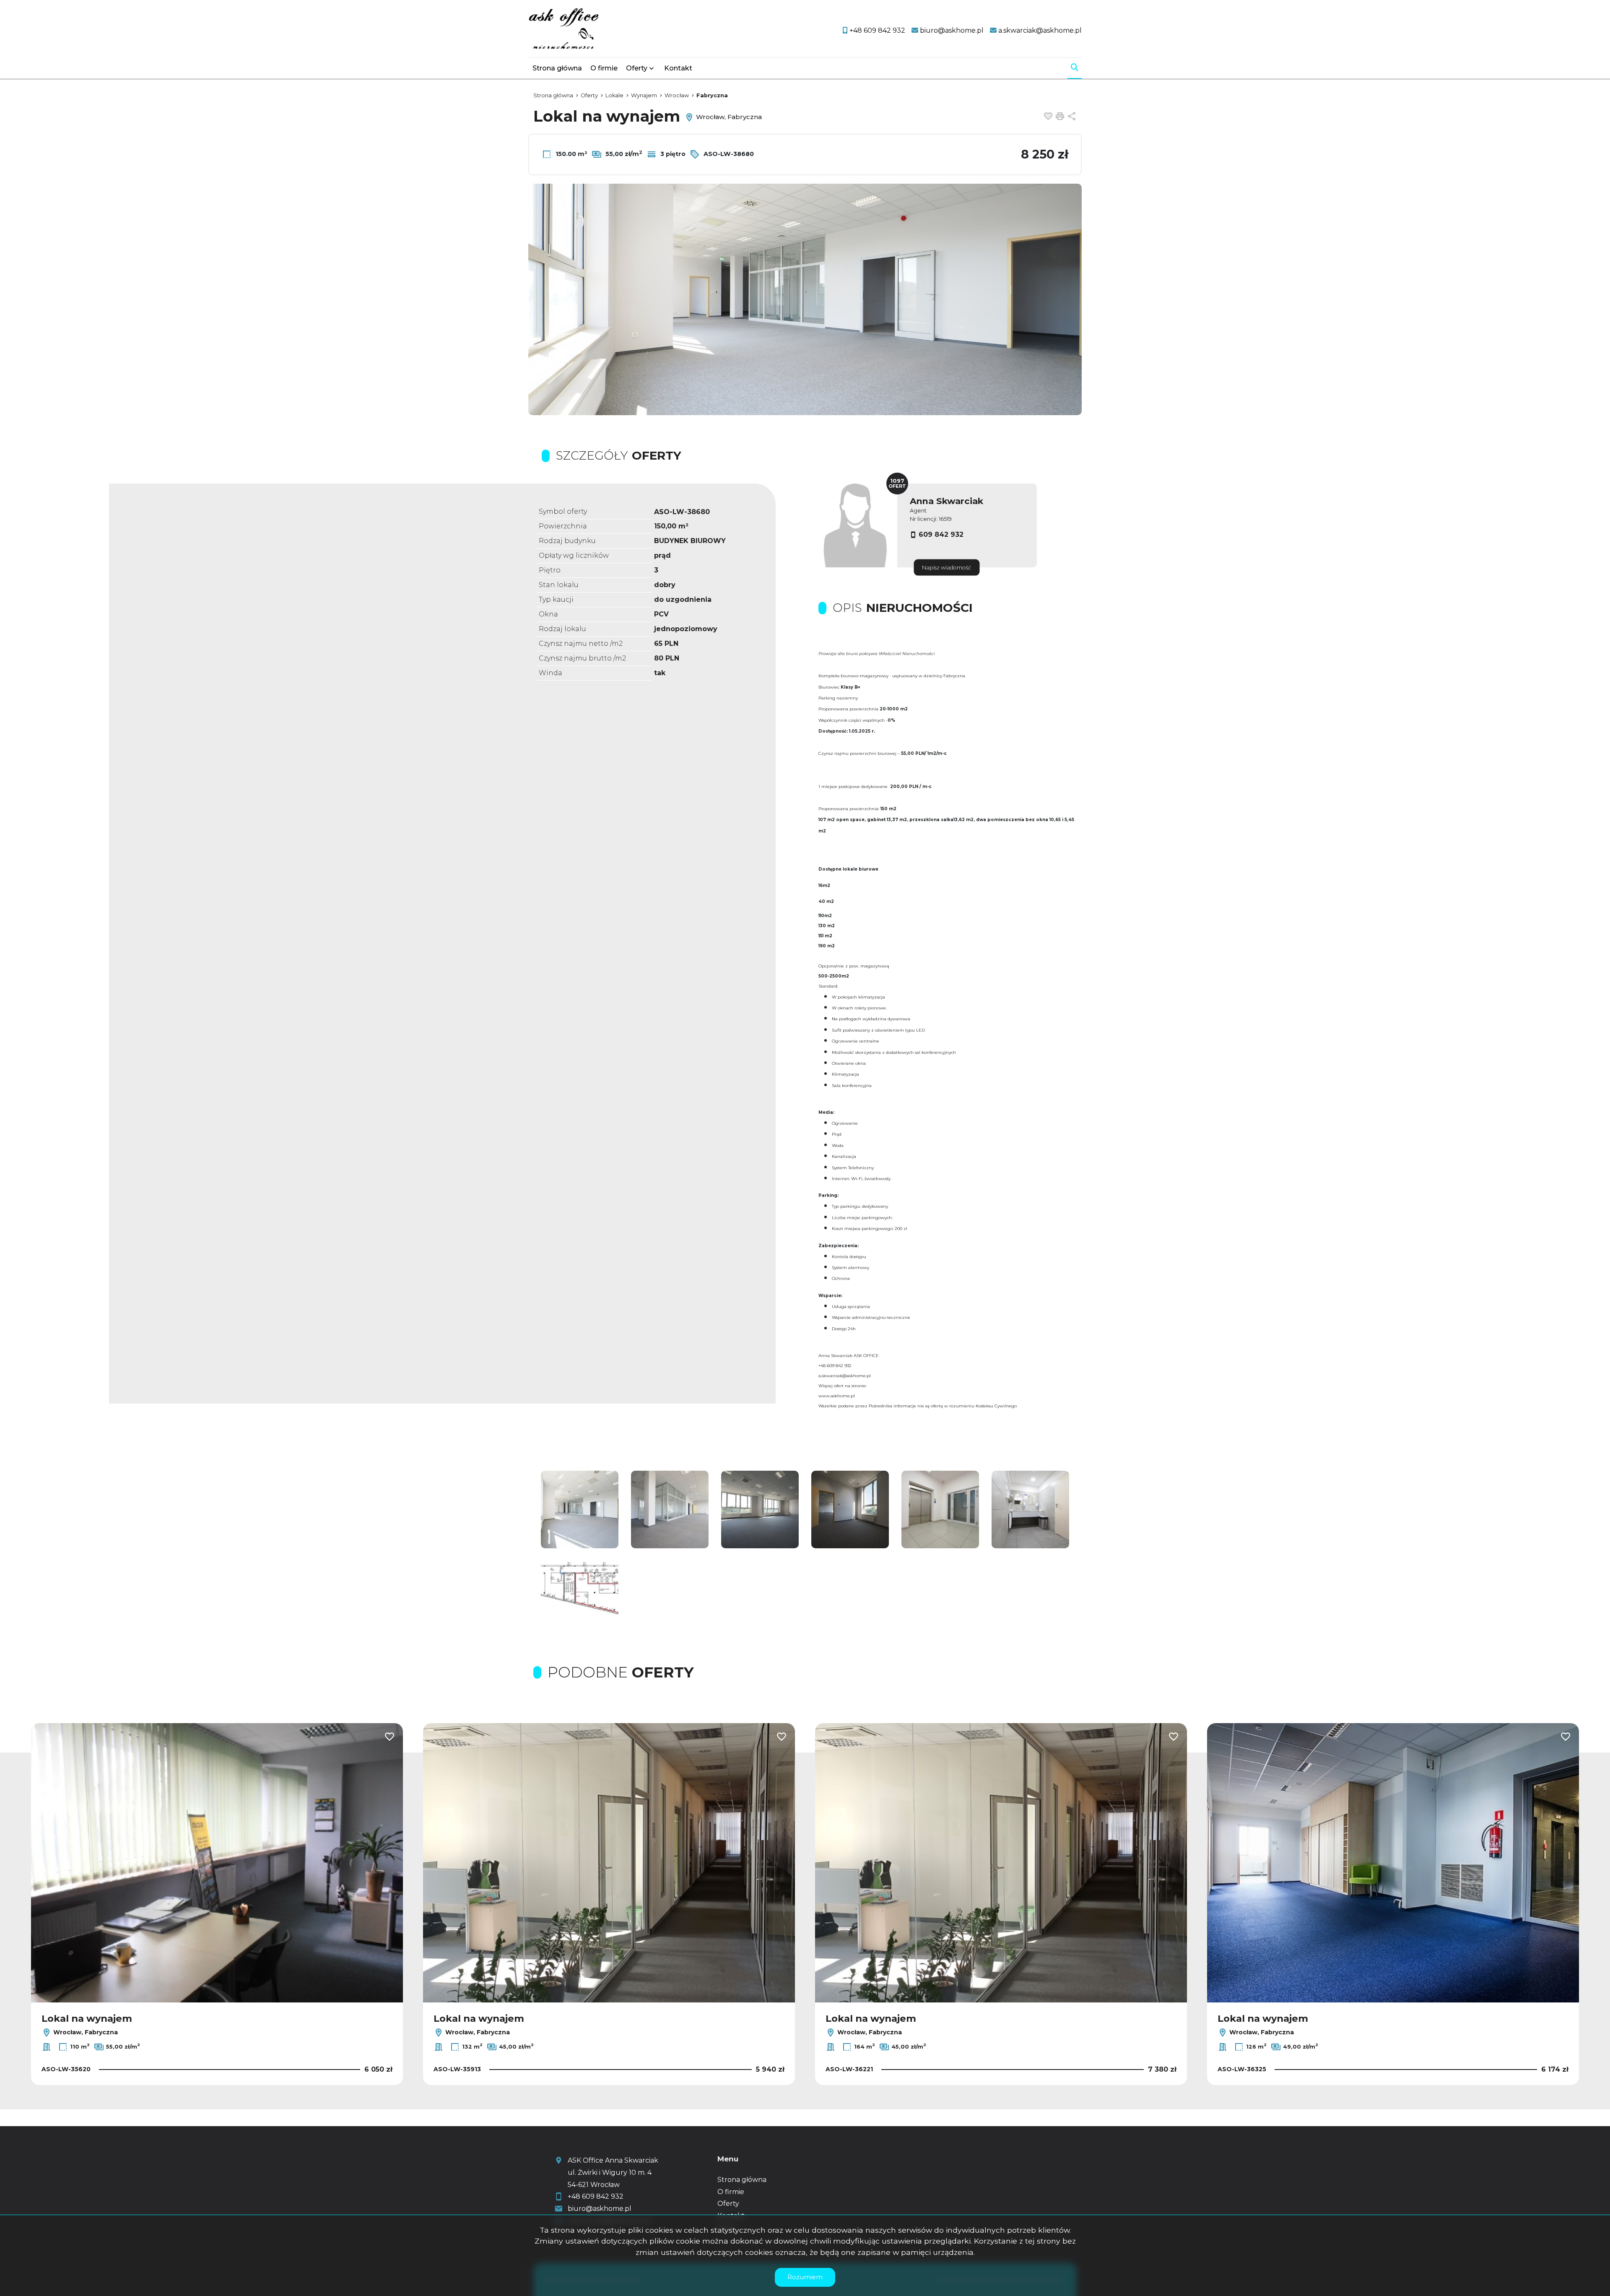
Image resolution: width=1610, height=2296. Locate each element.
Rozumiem (805, 2277)
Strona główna (557, 68)
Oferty (637, 68)
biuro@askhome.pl (600, 2209)
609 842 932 (941, 534)
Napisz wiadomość (947, 568)
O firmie (604, 68)
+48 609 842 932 (596, 2196)
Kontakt (678, 68)
